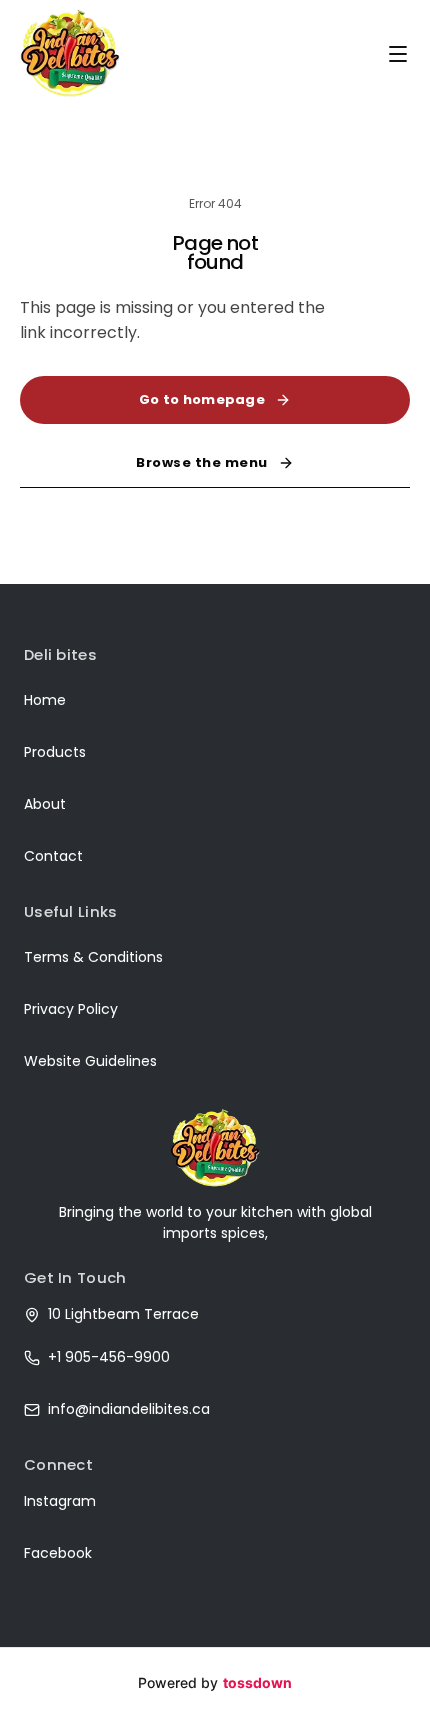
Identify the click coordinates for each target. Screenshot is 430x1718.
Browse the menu (202, 462)
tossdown (257, 1682)
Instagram (60, 1501)
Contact (53, 856)
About (45, 804)
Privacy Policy (71, 1009)
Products (55, 752)
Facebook (58, 1553)
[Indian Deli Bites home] (70, 53)
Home (45, 700)
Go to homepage (202, 399)
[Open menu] (398, 54)
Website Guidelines (90, 1061)
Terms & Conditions (93, 957)
